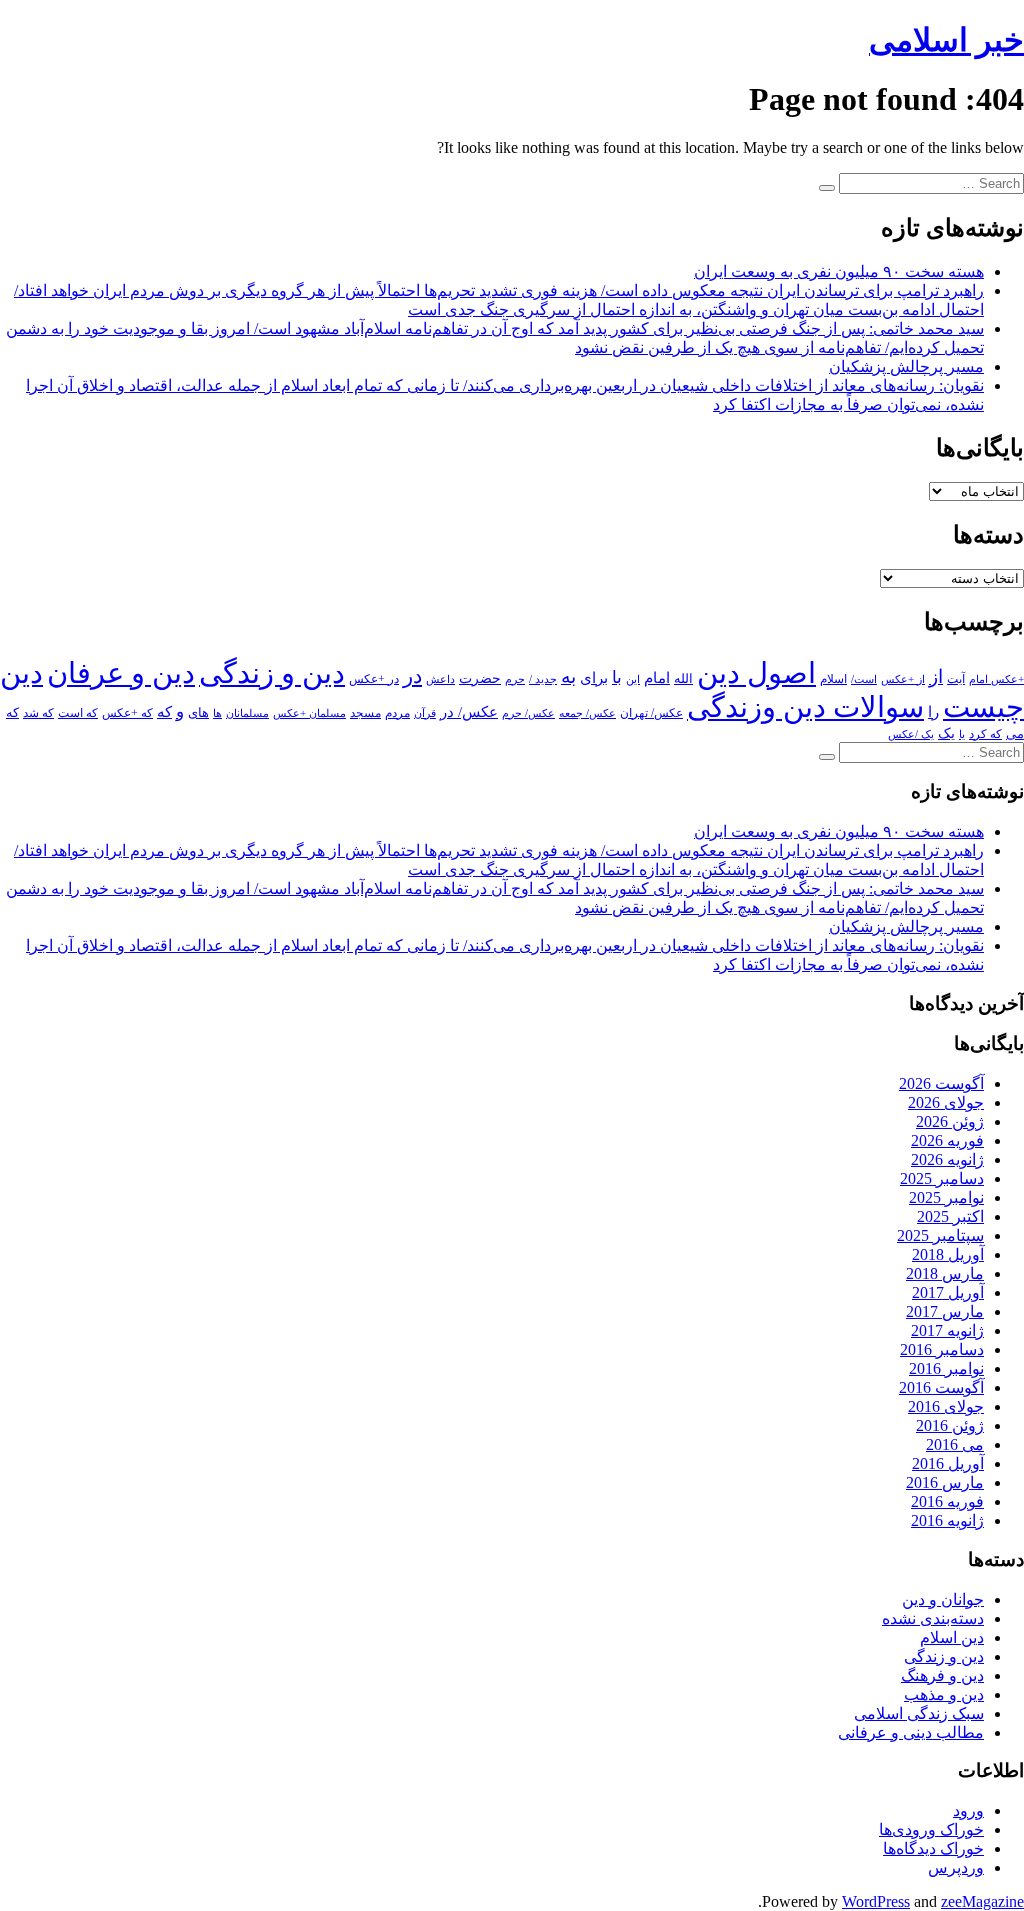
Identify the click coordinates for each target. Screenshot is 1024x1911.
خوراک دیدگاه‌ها (933, 1848)
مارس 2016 (945, 1482)
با (617, 677)
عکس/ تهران (651, 713)
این (633, 679)
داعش (440, 679)
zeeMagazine (982, 1901)
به (568, 676)
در (412, 676)
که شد (38, 713)
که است (78, 713)
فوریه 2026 (947, 1140)
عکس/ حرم (528, 713)
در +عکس (374, 679)
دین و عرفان (121, 673)
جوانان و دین (943, 1599)
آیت (956, 679)
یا (962, 734)
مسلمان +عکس (309, 713)
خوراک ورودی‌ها (931, 1829)
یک (946, 733)
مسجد (365, 713)
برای (594, 677)
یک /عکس (911, 734)
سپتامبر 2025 (940, 1235)
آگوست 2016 (941, 1387)
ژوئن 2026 (950, 1121)
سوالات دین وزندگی (805, 707)
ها (217, 713)
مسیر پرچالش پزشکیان (906, 366)
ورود (968, 1810)
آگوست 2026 (941, 1083)
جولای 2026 (946, 1102)
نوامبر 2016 (946, 1368)
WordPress (876, 1901)
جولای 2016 (946, 1406)
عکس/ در (469, 712)
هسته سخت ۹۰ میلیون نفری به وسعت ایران (839, 271)
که (164, 711)
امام (657, 678)
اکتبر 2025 (950, 1216)
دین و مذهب (944, 1694)
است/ (864, 679)
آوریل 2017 (948, 1292)
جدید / (543, 679)
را (933, 711)
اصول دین (756, 673)
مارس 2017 (945, 1311)
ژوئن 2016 (950, 1425)
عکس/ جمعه (587, 713)
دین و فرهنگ (942, 1675)
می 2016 (955, 1444)
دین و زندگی (272, 673)
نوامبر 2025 (946, 1197)
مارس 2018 (945, 1273)
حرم (515, 679)
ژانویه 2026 (947, 1159)
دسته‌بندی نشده (933, 1618)
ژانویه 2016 (947, 1520)
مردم (397, 713)
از (936, 676)
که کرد (985, 734)
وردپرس (956, 1867)
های (198, 712)
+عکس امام (996, 679)
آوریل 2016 (948, 1463)
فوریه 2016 (947, 1501)
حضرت (480, 678)
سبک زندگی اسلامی (919, 1713)
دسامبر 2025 (942, 1178)
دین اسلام (952, 1637)
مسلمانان (247, 713)
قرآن (425, 713)
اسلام (833, 679)
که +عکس (127, 713)
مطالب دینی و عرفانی (911, 1732)
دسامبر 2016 (942, 1349)
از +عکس (903, 679)
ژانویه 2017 (947, 1330)
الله (683, 679)
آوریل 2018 (948, 1254)
